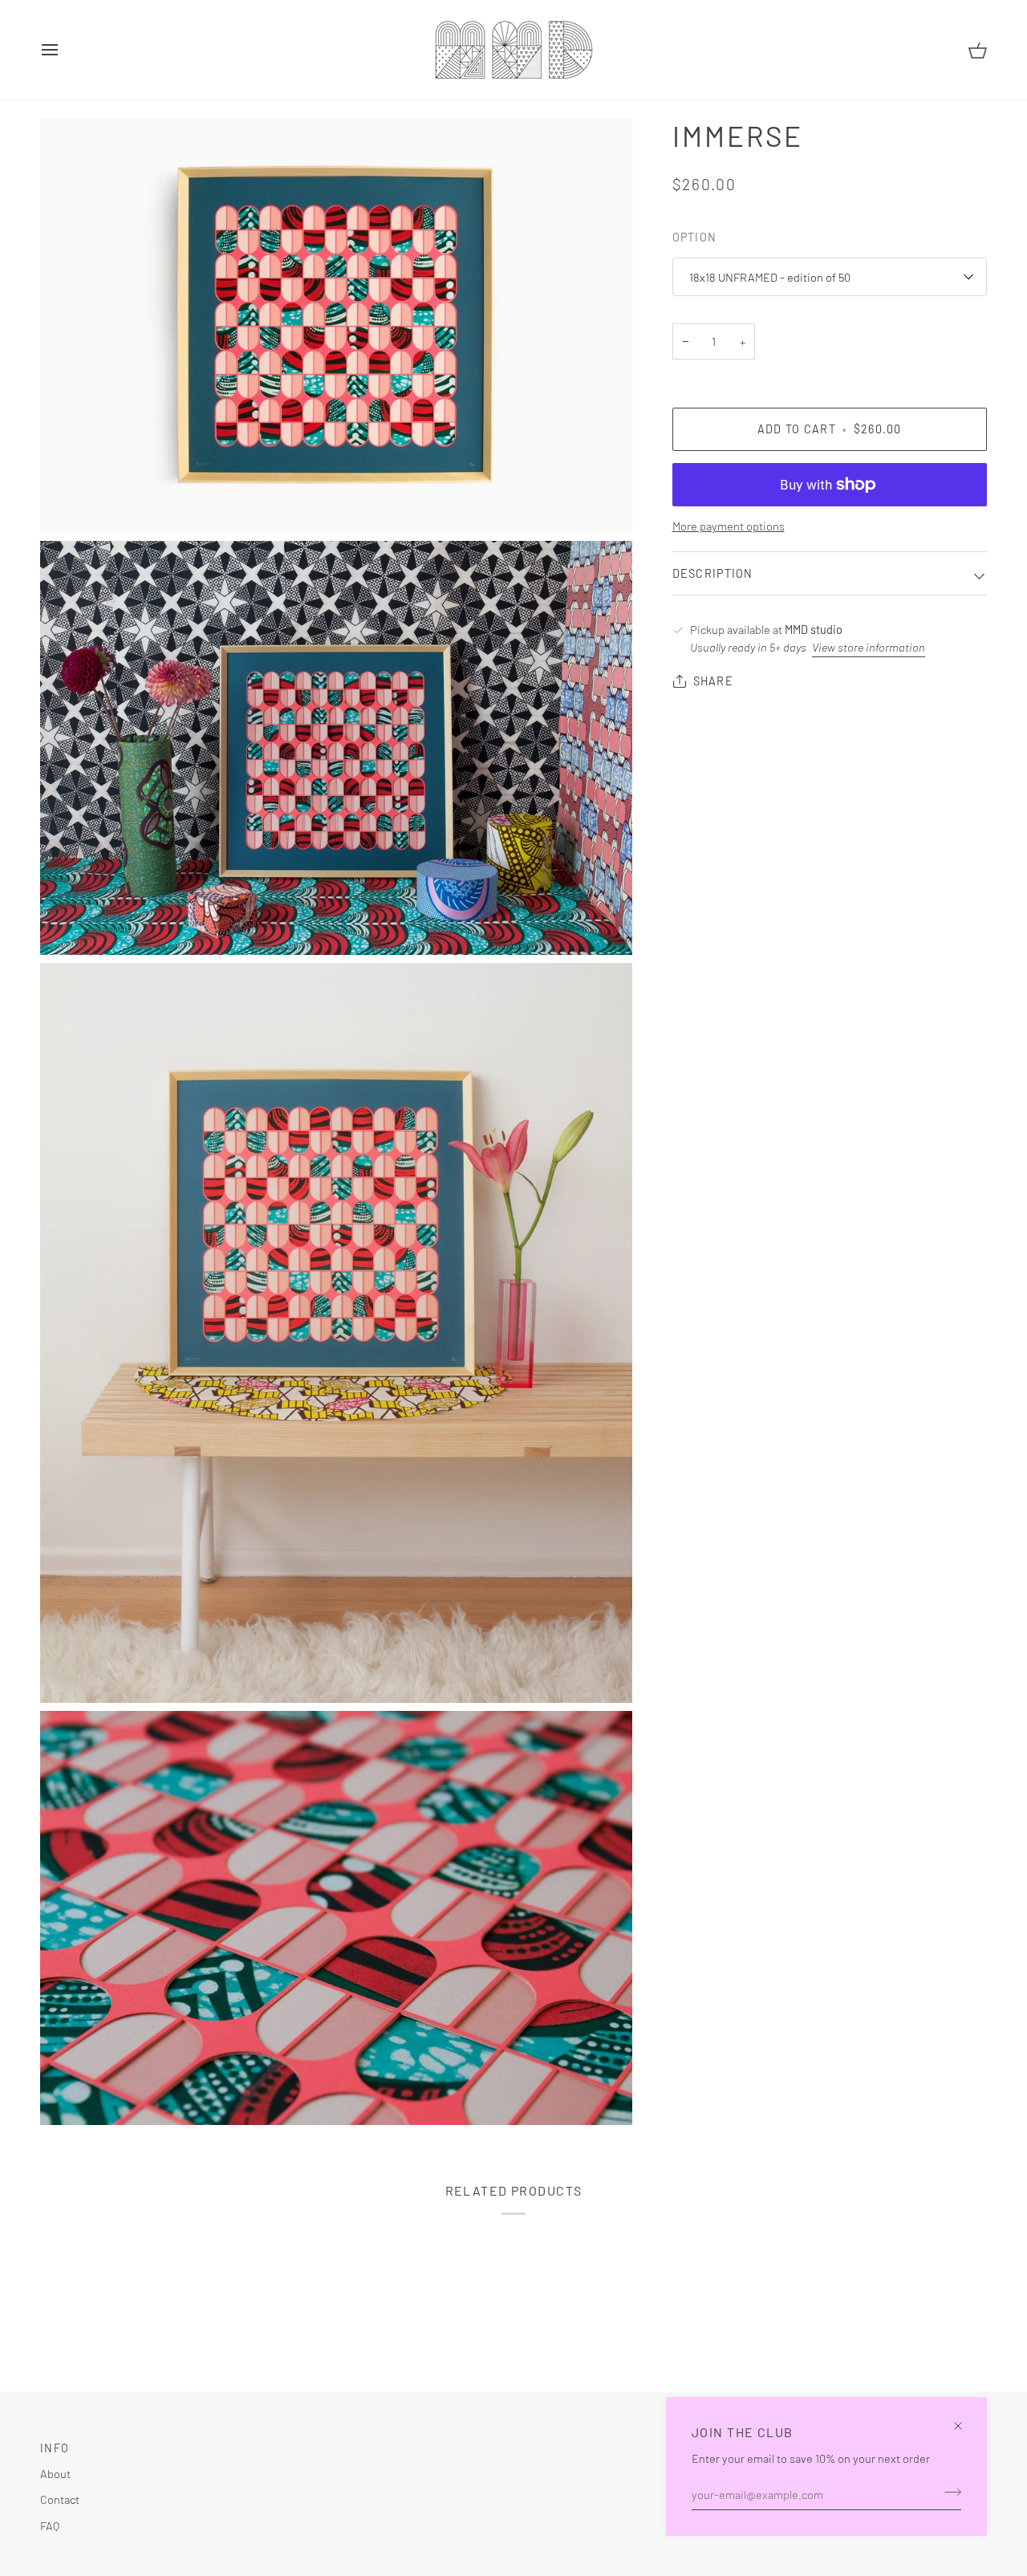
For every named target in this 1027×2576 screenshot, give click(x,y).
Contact (60, 2499)
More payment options (729, 526)
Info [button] (55, 2448)
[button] (471, 2444)
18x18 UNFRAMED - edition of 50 (770, 277)
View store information (869, 647)
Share (713, 681)
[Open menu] (64, 50)
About (55, 2473)
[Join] (948, 2492)
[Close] (965, 2419)
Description (713, 573)
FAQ (50, 2525)
